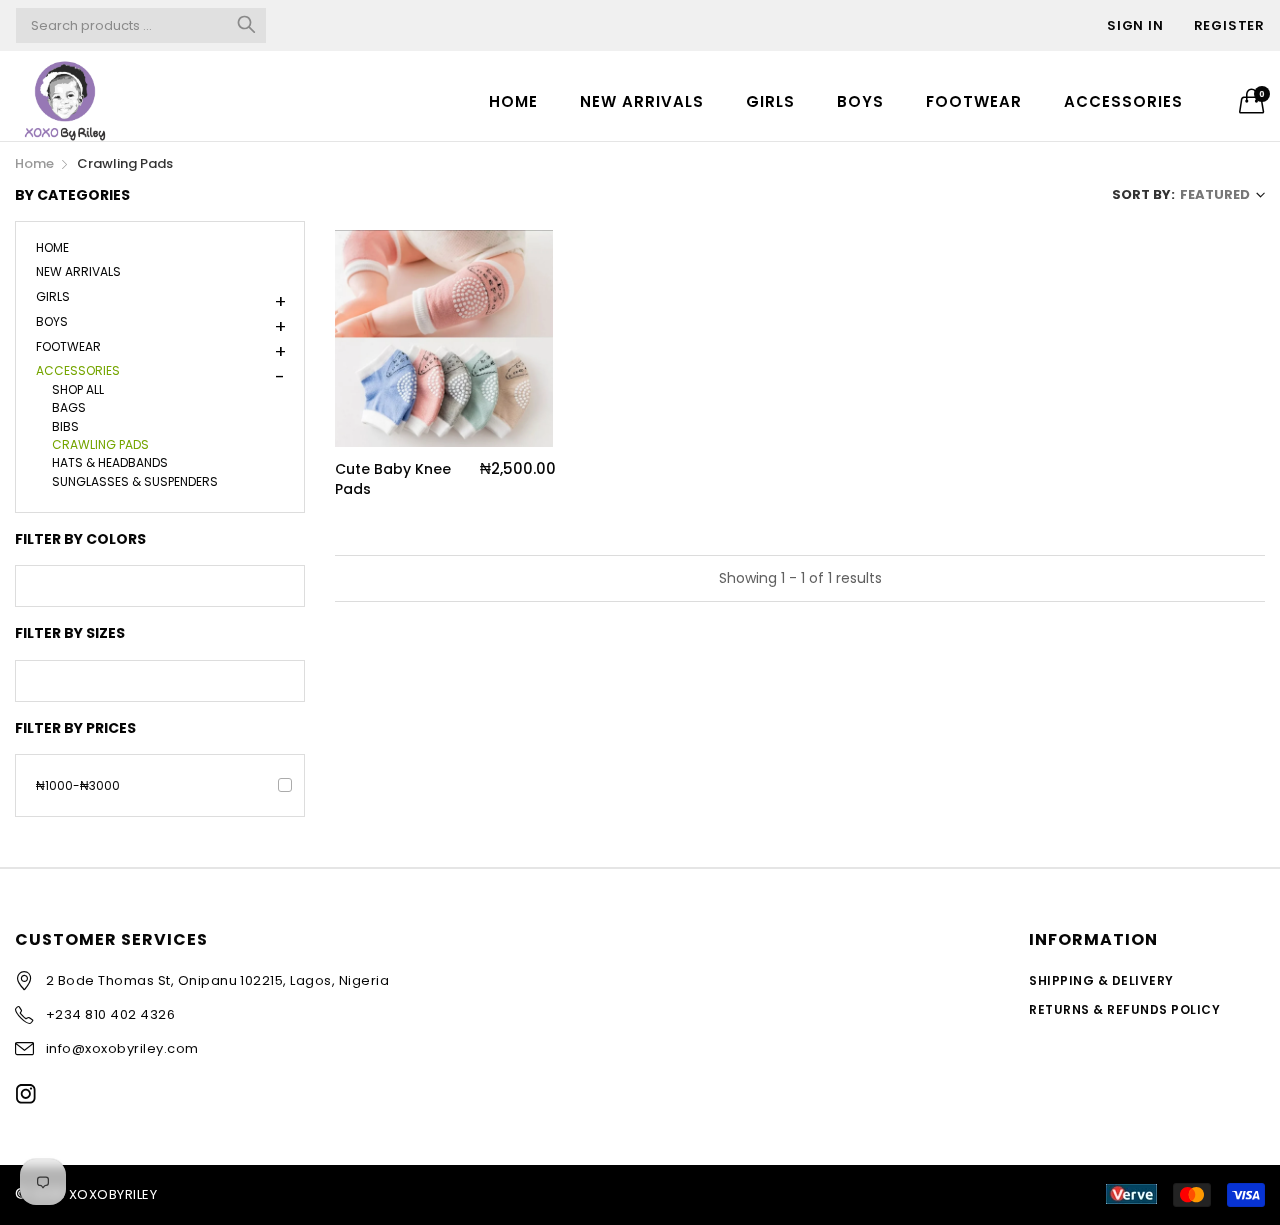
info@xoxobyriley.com (122, 1048)
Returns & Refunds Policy (1124, 1009)
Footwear (974, 101)
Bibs (65, 425)
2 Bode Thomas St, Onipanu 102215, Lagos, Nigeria (217, 980)
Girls (770, 101)
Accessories (1123, 101)
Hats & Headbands (110, 461)
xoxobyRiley (113, 1194)
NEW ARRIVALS (642, 101)
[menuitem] (513, 100)
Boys (860, 101)
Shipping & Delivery (1101, 980)
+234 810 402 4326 (110, 1014)
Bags (69, 406)
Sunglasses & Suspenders (135, 480)
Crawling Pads (100, 443)
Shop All (78, 388)
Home (513, 101)
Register (1229, 25)
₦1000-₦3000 (78, 785)
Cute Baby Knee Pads (393, 479)
